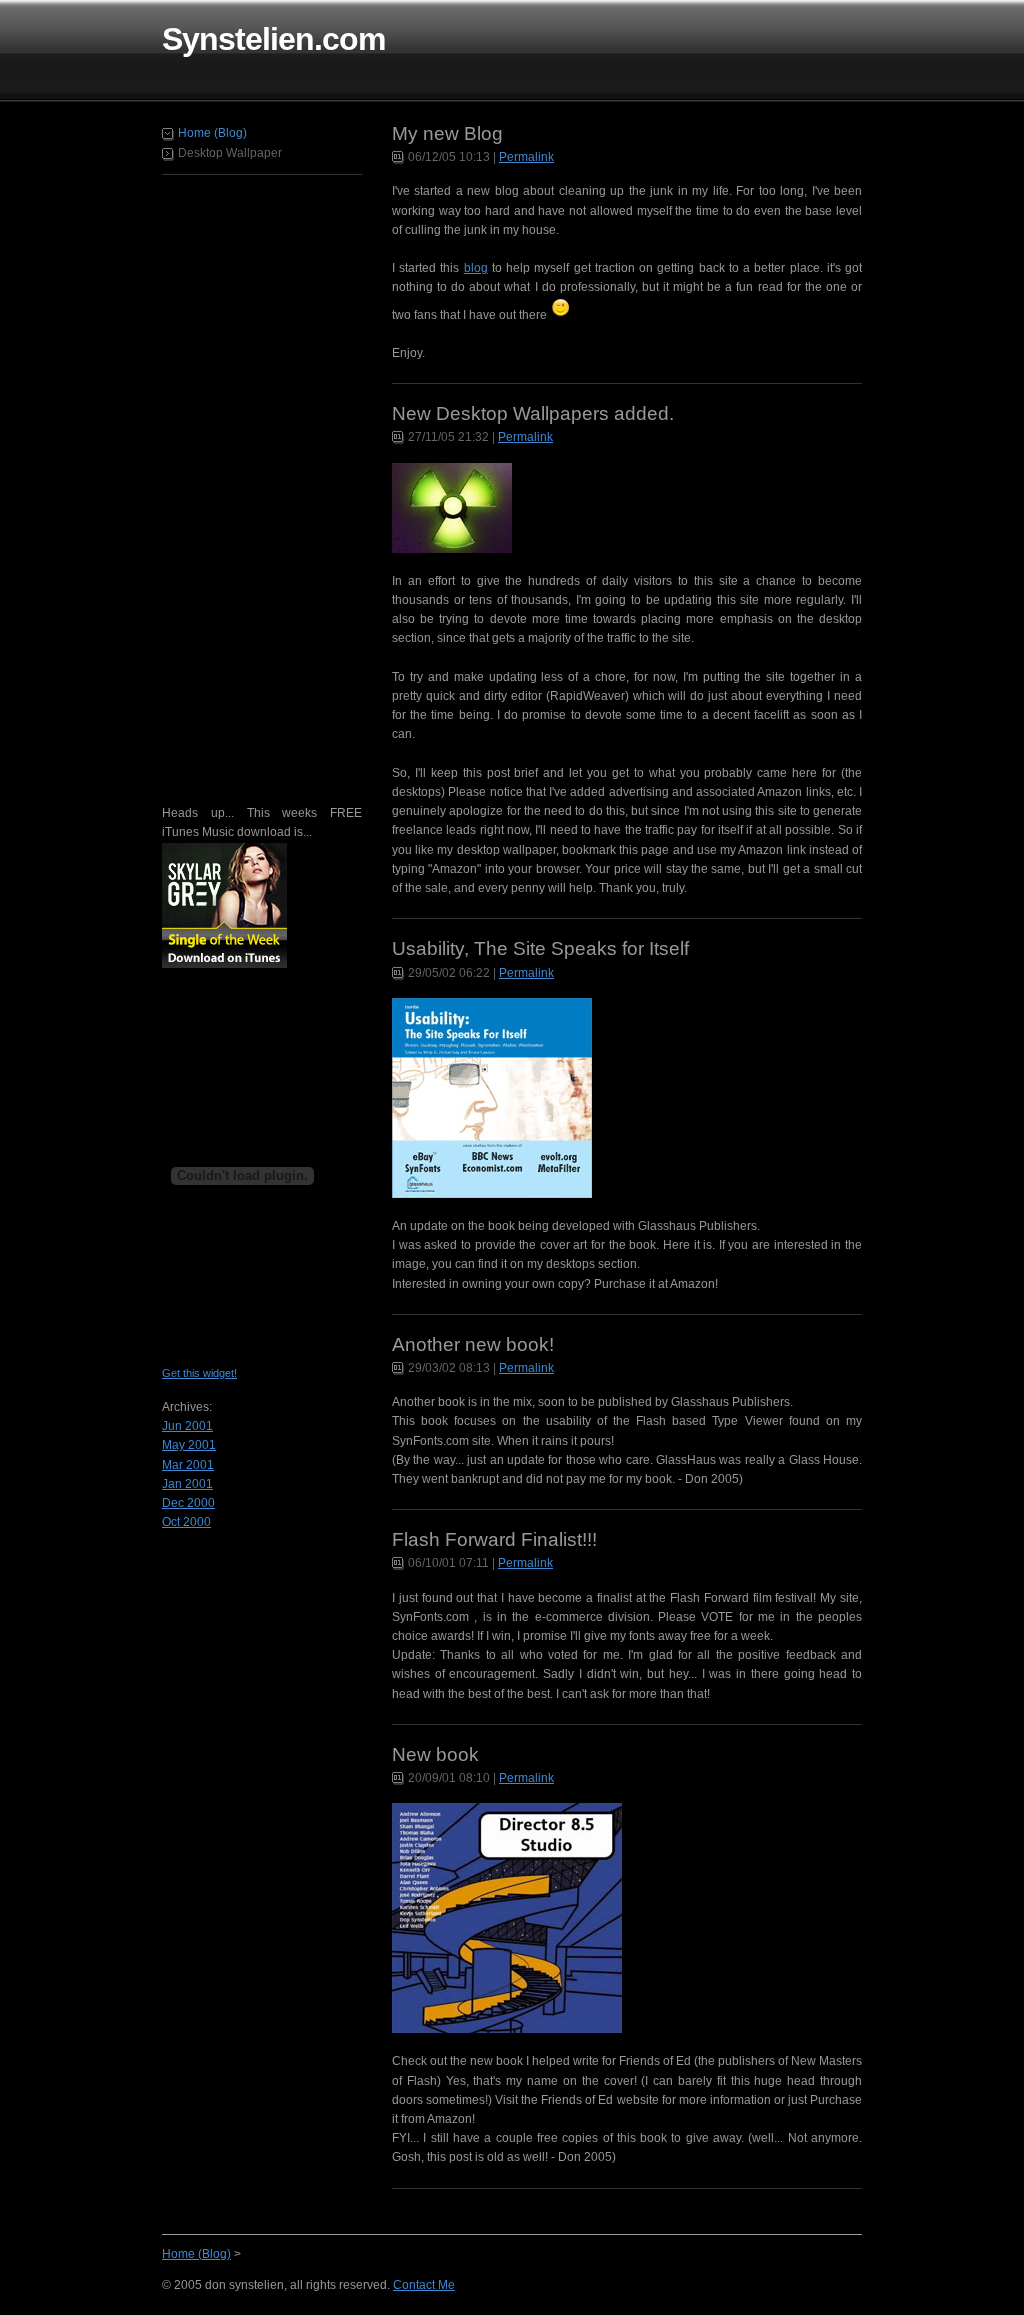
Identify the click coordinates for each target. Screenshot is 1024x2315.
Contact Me (424, 2285)
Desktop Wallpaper (230, 153)
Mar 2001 (188, 1465)
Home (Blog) (212, 133)
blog (476, 268)
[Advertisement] (242, 485)
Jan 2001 (187, 1484)
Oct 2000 (186, 1522)
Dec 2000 (188, 1503)
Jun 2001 (187, 1426)
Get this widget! (199, 1373)
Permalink (526, 157)
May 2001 (189, 1445)
